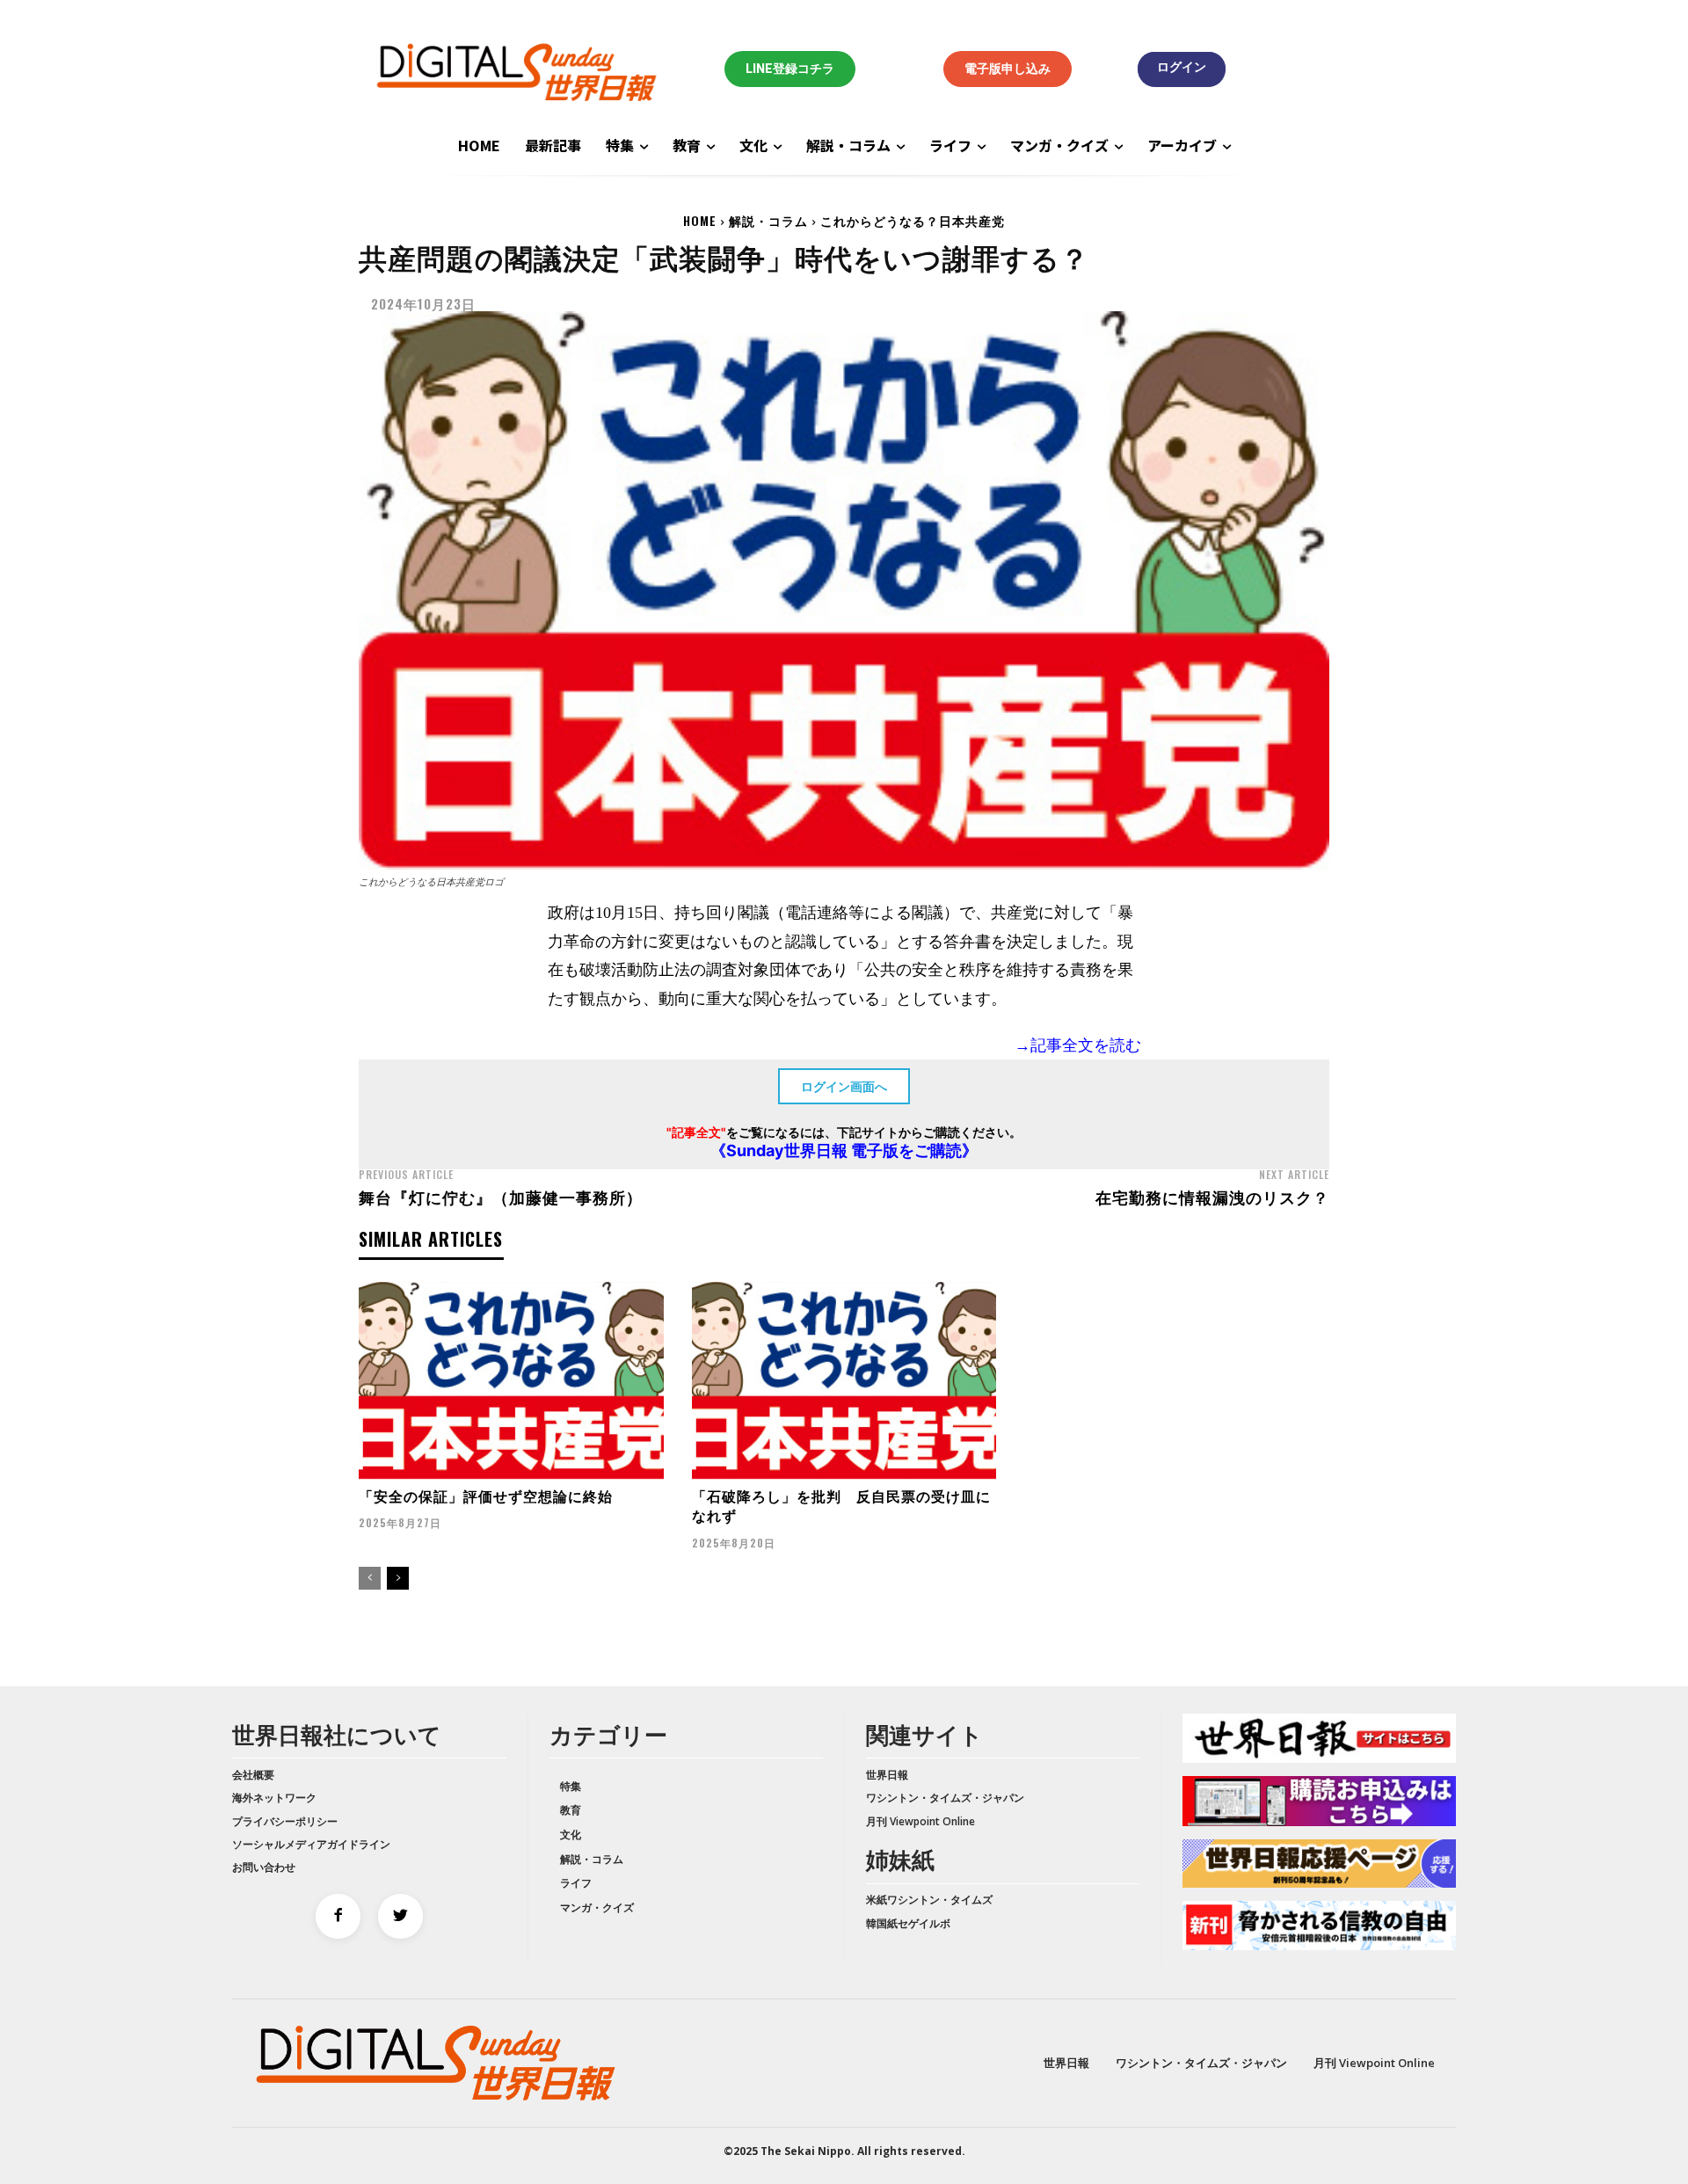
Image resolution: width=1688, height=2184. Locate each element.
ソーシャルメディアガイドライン (311, 1844)
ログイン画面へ (844, 1086)
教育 (571, 1810)
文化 (571, 1835)
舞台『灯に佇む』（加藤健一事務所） (501, 1197)
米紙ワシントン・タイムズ (929, 1900)
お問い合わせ (264, 1867)
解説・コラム (768, 220)
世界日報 (887, 1775)
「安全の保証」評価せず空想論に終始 (486, 1496)
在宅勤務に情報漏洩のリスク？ (1212, 1197)
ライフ (576, 1883)
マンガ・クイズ (597, 1907)
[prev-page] (370, 1578)
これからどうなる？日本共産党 (913, 220)
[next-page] (398, 1578)
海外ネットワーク (274, 1798)
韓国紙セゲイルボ (908, 1923)
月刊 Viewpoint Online (920, 1821)
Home (700, 220)
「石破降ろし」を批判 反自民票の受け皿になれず (841, 1505)
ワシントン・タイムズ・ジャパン (945, 1798)
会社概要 (253, 1775)
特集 (571, 1786)
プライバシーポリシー (285, 1821)
